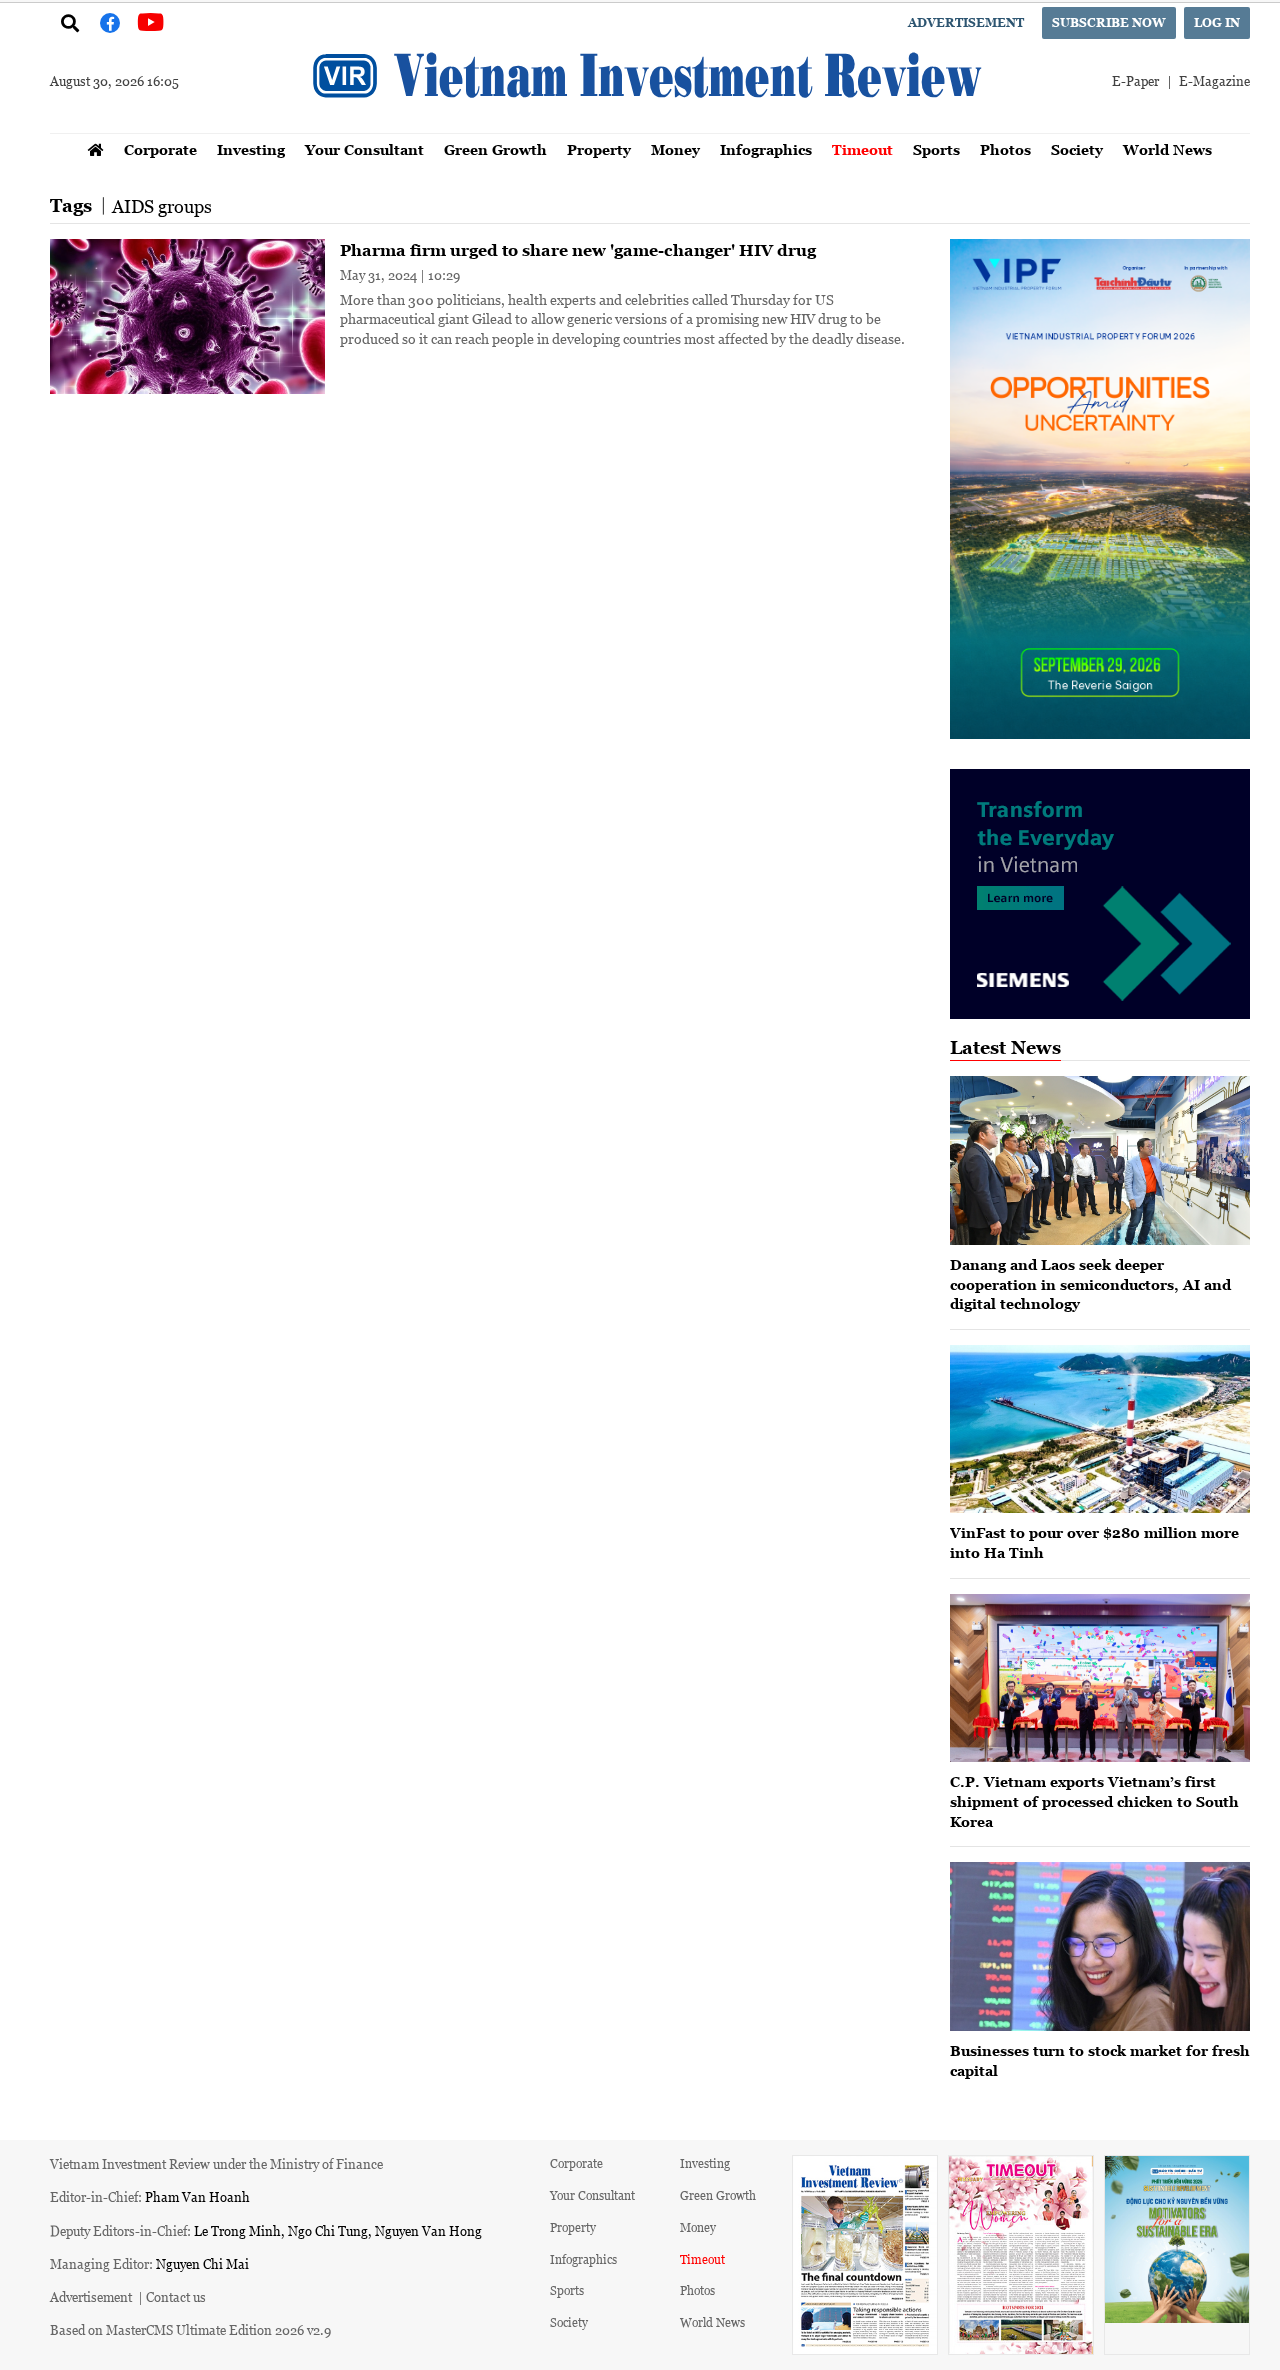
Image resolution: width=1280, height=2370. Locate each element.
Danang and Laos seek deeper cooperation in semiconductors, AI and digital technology (1090, 1284)
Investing (251, 149)
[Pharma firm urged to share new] (187, 316)
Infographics (766, 149)
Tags (71, 205)
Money (675, 149)
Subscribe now (1109, 22)
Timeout (862, 149)
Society (1077, 149)
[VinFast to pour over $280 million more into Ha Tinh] (1100, 1429)
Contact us (176, 2296)
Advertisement (966, 22)
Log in (1217, 22)
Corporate (160, 149)
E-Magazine (1214, 80)
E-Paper (1135, 80)
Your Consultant (364, 149)
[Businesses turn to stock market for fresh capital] (1100, 1946)
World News (1167, 149)
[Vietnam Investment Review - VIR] (650, 127)
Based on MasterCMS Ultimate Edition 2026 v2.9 (190, 2329)
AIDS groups (162, 206)
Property (599, 149)
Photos (1005, 149)
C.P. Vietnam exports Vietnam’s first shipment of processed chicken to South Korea (1094, 1801)
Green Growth (495, 149)
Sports (936, 149)
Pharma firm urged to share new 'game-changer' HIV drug (578, 250)
